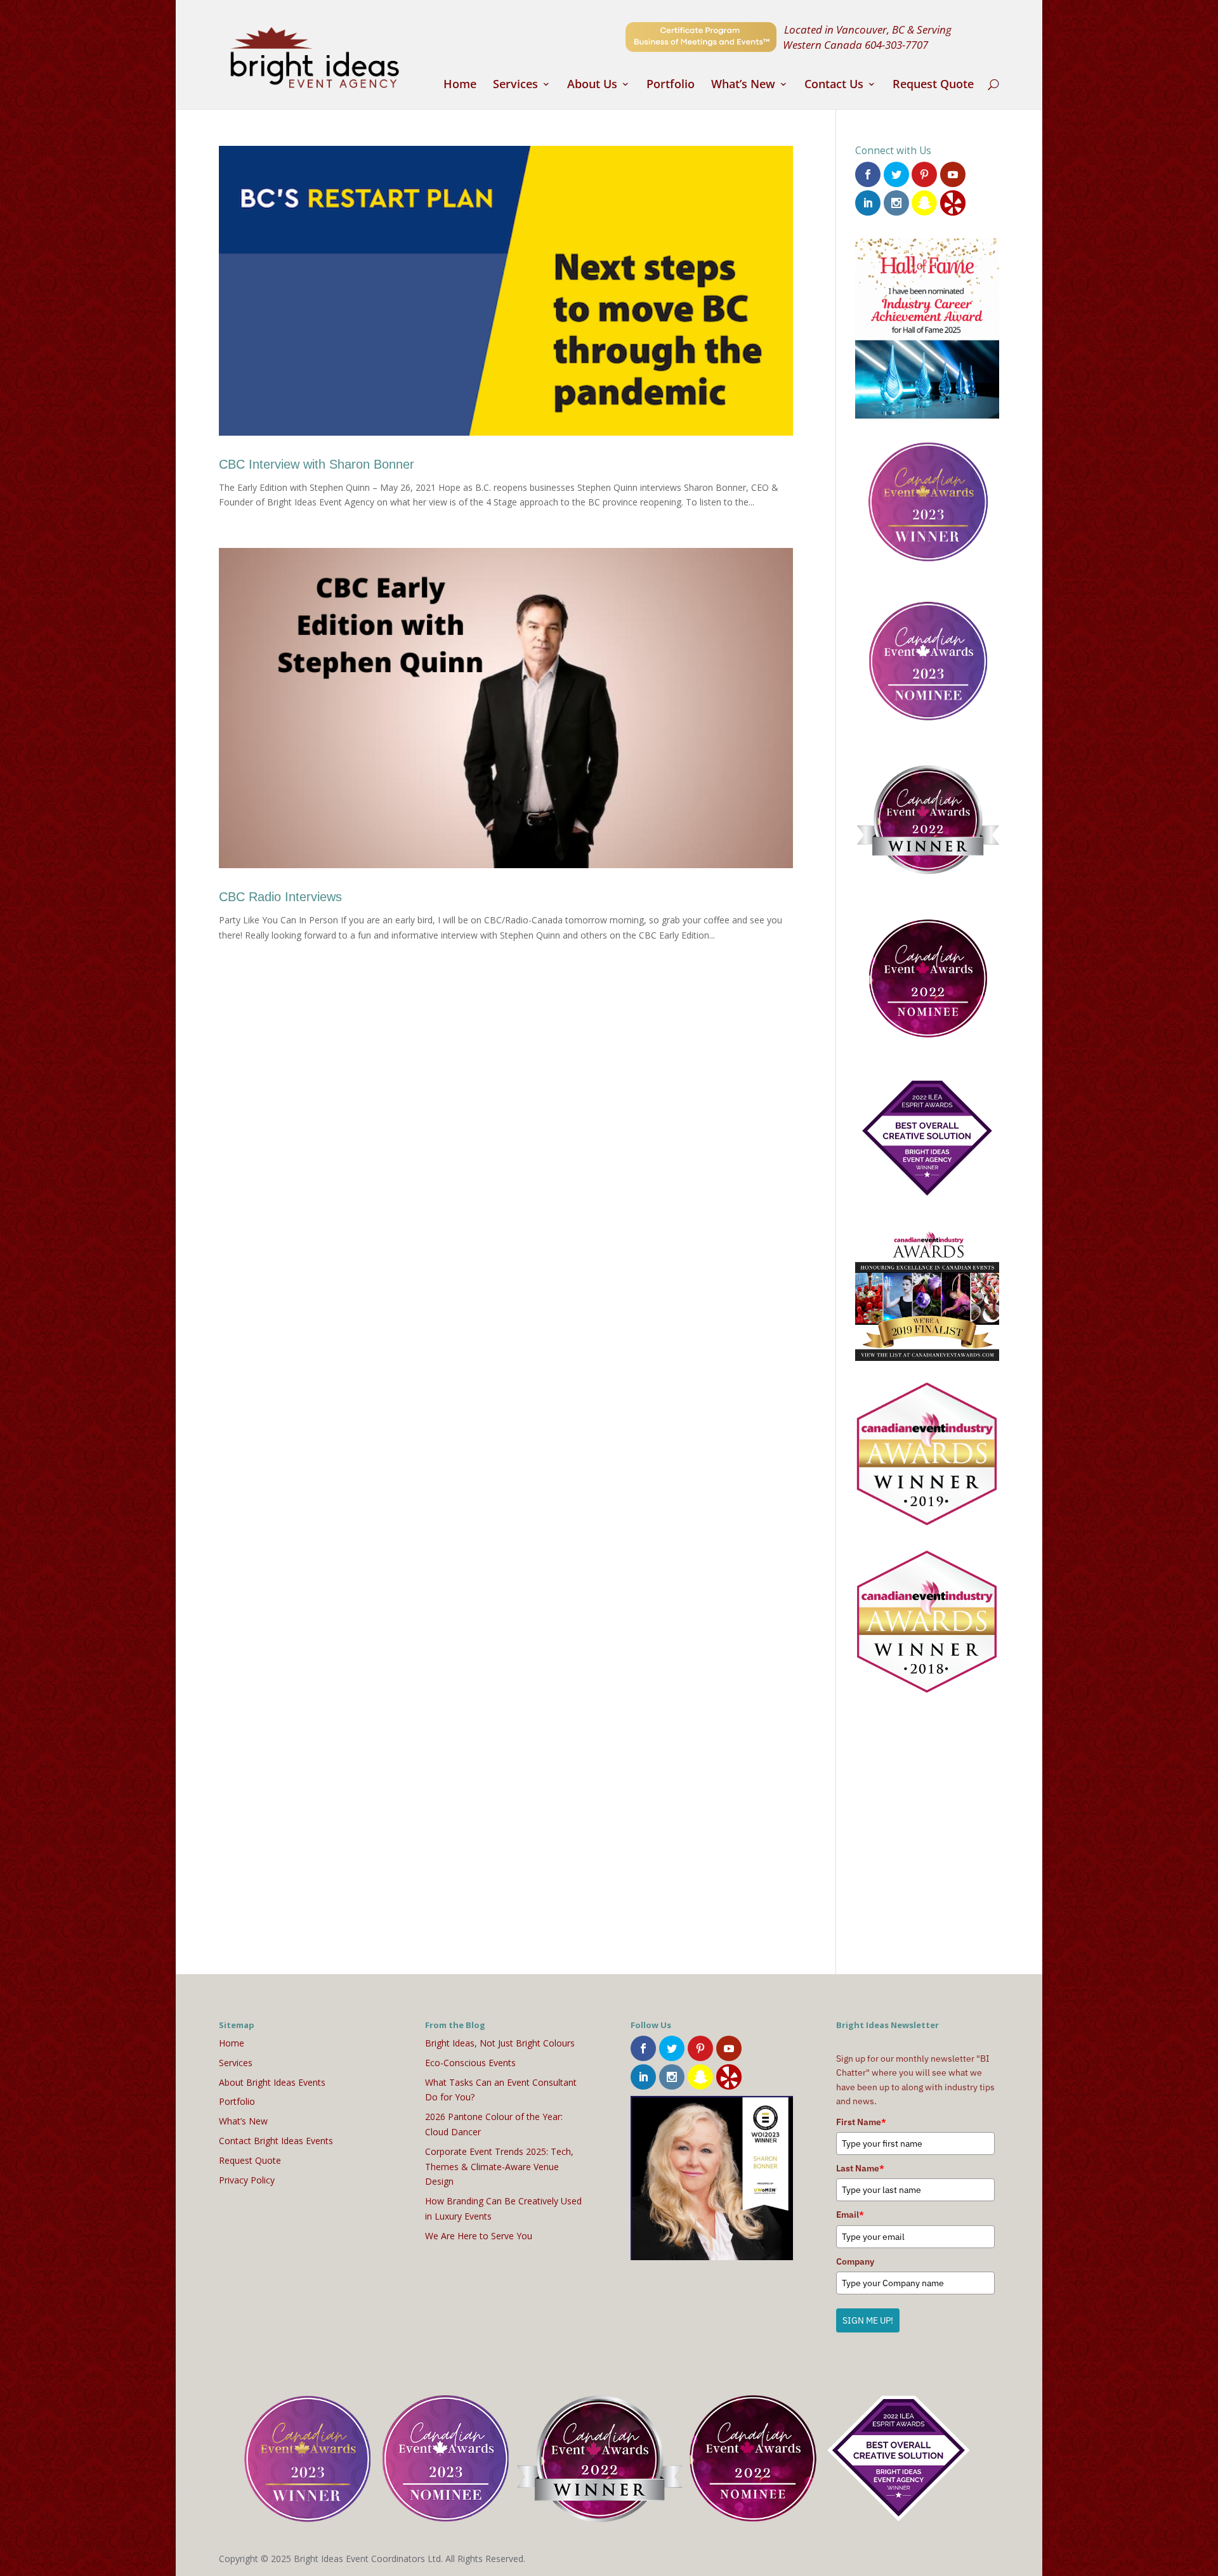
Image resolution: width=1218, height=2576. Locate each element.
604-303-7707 (896, 44)
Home (460, 85)
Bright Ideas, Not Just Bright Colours (500, 2043)
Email (850, 2215)
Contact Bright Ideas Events (276, 2141)
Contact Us (834, 85)
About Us (592, 85)
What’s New (743, 85)
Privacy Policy (247, 2180)
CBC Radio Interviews (280, 897)
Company (855, 2261)
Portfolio (671, 85)
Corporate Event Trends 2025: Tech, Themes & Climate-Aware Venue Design (499, 2167)
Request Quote (933, 85)
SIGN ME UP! (868, 2320)
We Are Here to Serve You (479, 2236)
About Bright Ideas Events (272, 2082)
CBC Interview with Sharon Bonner (317, 464)
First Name (861, 2122)
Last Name (860, 2168)
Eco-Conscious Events (470, 2063)
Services (515, 85)
